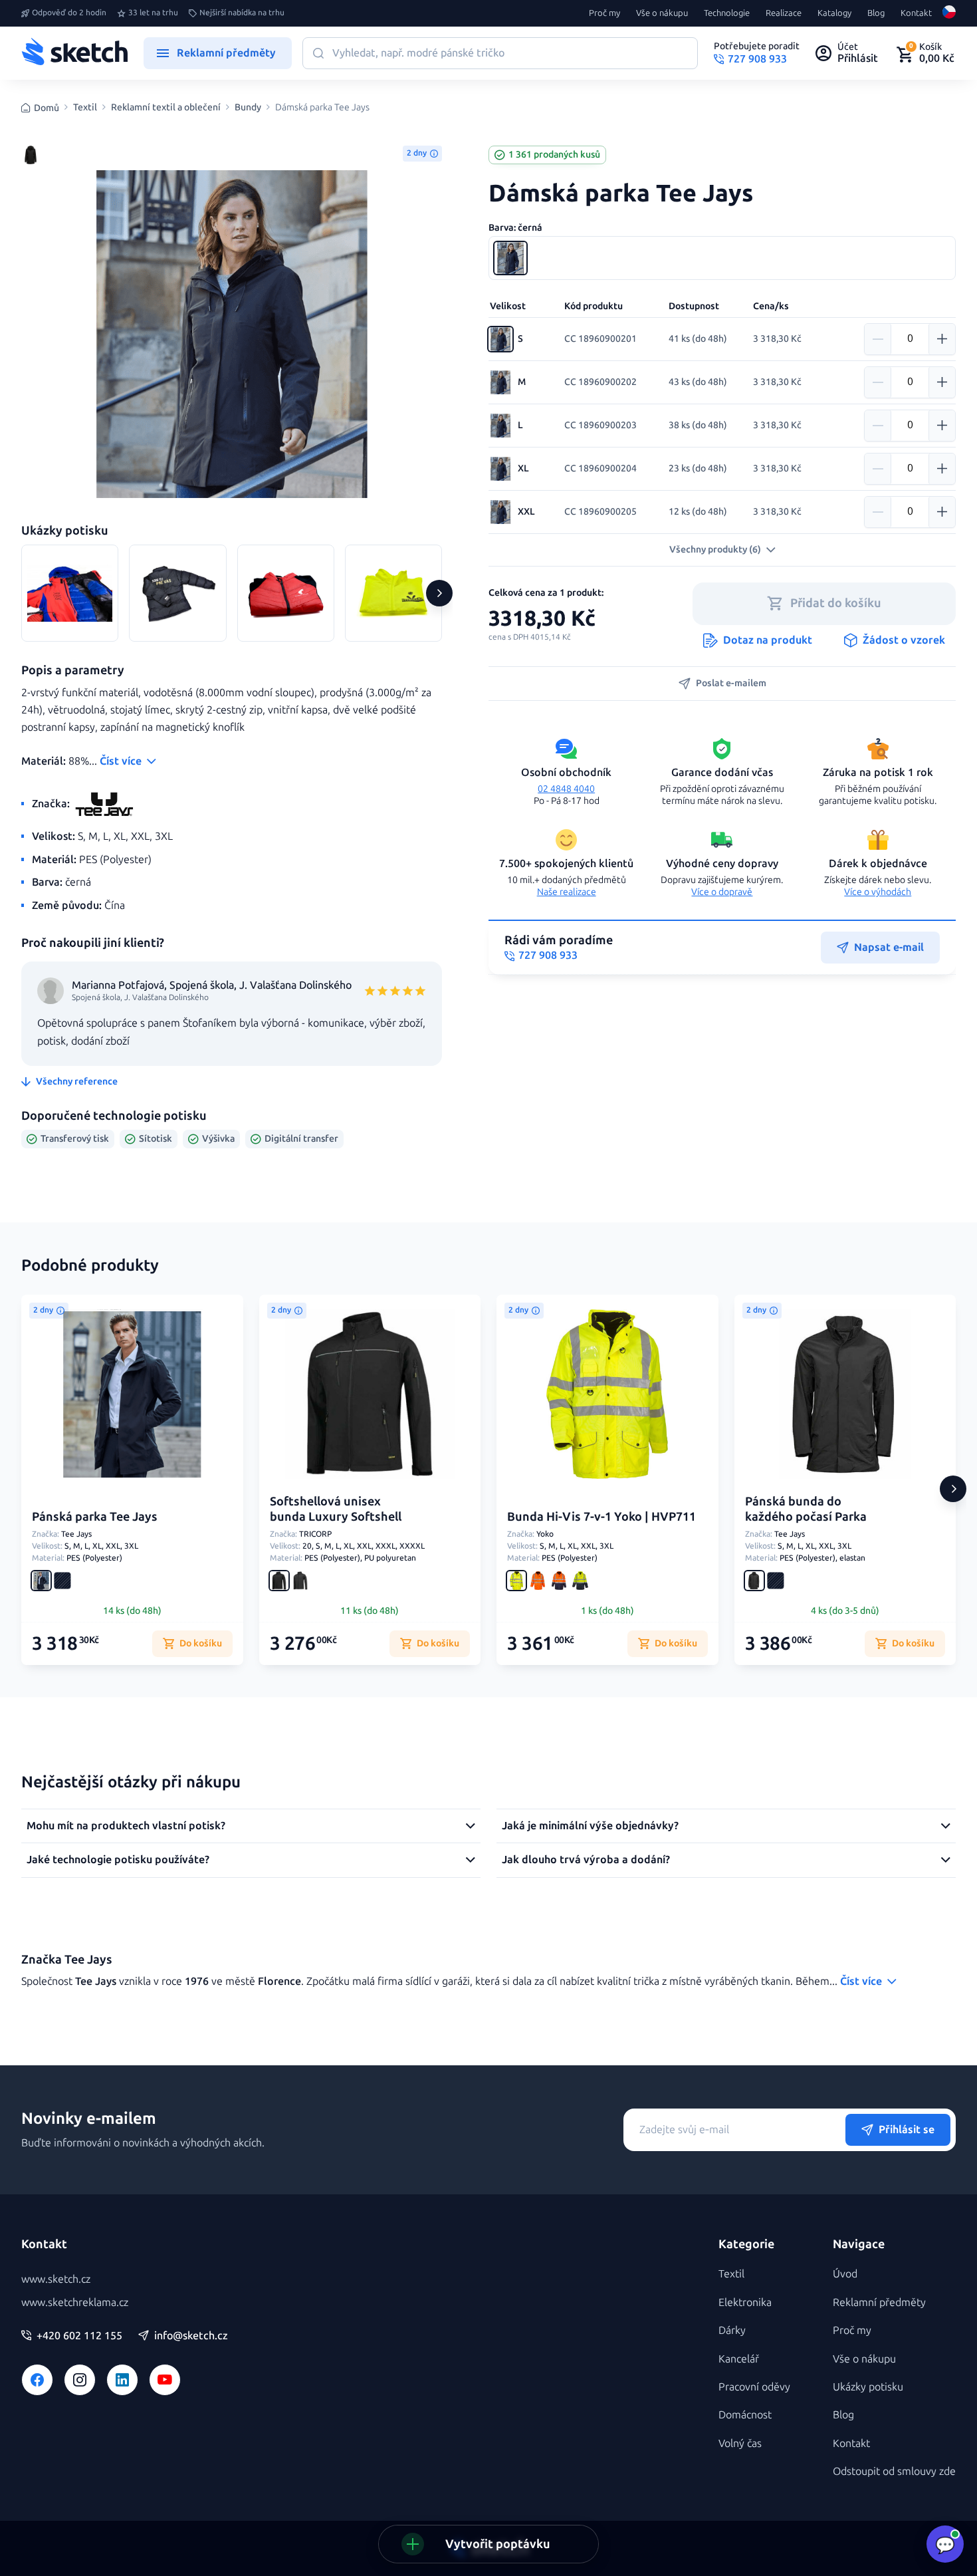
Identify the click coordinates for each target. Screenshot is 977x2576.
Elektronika (745, 2302)
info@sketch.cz (191, 2336)
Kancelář (739, 2359)
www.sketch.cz (56, 2279)
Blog (876, 13)
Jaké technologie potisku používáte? (118, 1860)
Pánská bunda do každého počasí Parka (806, 1509)
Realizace (784, 13)
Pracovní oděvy (754, 2387)
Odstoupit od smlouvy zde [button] (894, 2471)
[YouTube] (165, 2380)
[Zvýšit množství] (942, 339)
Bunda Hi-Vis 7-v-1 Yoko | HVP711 (601, 1517)
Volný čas (740, 2443)
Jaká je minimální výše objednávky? (590, 1826)
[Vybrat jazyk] (949, 13)
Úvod (845, 2274)
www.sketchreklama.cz (75, 2302)
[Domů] (74, 53)
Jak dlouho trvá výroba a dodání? (586, 1860)
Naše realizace (567, 892)
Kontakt (916, 13)
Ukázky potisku (868, 2387)
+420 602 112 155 (79, 2336)
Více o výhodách (878, 892)
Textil (85, 108)
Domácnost (745, 2415)
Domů (47, 108)
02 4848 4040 (566, 789)
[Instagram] (80, 2380)
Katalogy (834, 13)
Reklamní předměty (879, 2302)
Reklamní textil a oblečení (166, 108)
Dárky (732, 2330)
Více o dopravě (722, 892)
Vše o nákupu (662, 13)
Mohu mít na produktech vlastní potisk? (126, 1826)
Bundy (248, 108)
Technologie (727, 13)
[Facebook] (37, 2380)
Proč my (604, 13)
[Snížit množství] (878, 339)
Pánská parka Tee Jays (95, 1517)
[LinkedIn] (122, 2380)
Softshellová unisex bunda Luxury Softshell (336, 1509)
